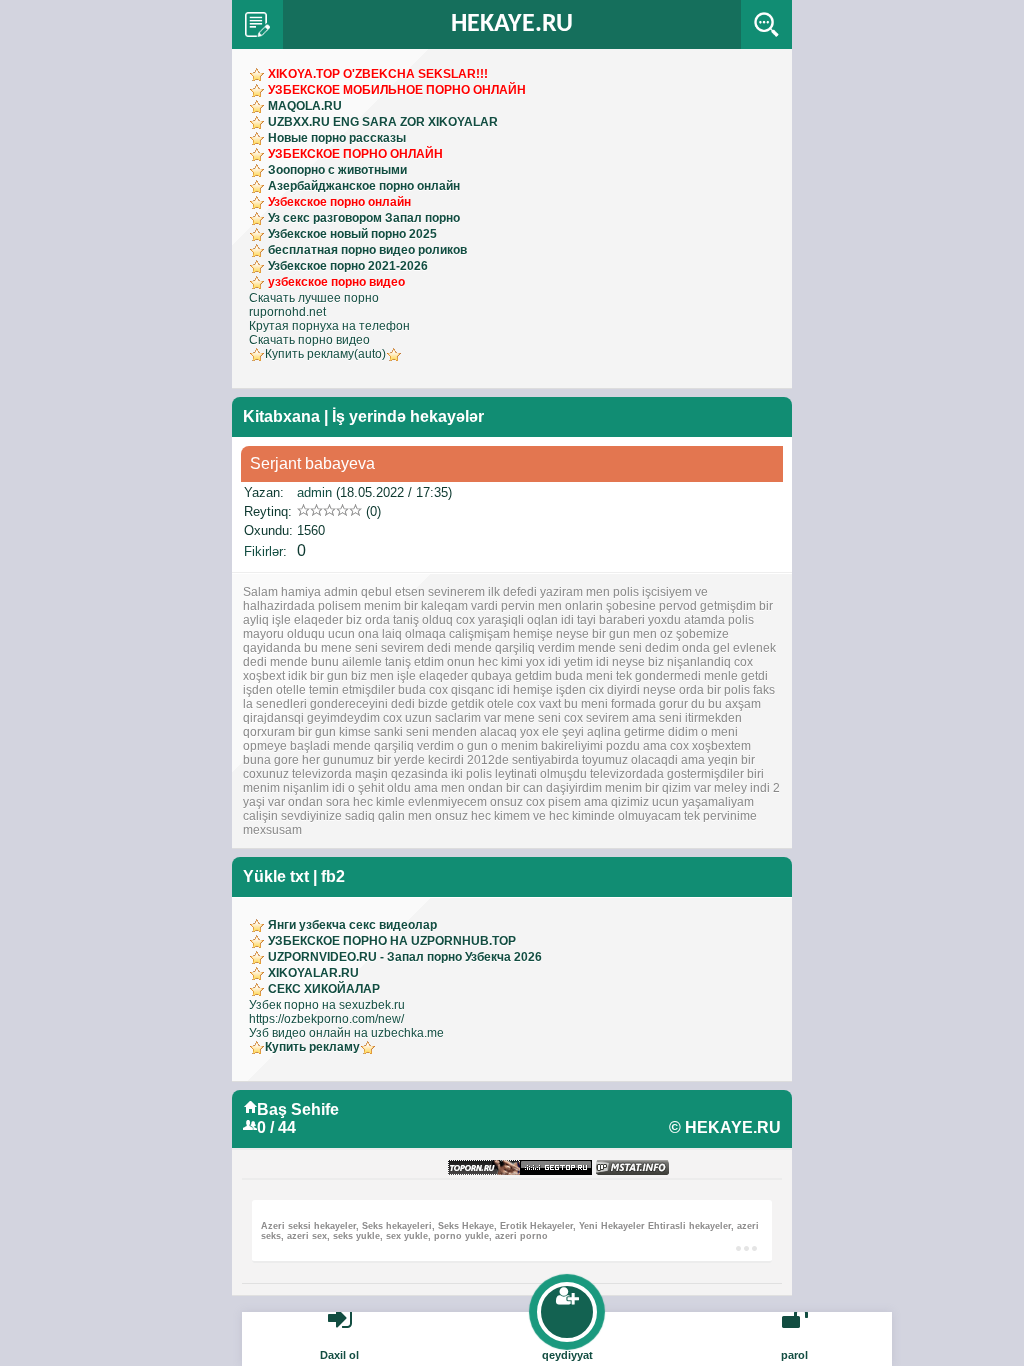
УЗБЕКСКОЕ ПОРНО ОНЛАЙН (355, 154)
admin (314, 492)
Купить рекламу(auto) (325, 354)
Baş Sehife (298, 1109)
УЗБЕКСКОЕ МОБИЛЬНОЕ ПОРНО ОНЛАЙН (397, 90)
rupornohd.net (287, 312)
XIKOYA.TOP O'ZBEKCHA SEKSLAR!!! (378, 74)
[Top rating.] (632, 1168)
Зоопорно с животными (337, 170)
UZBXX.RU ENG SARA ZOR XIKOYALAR (383, 122)
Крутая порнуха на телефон (329, 326)
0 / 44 (276, 1127)
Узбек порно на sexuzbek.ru (327, 1005)
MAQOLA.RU (305, 106)
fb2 (333, 876)
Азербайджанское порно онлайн (364, 186)
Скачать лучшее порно (314, 298)
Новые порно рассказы (337, 138)
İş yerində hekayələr (408, 416)
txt (299, 876)
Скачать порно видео (309, 340)
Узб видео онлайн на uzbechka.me (346, 1033)
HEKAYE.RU (512, 24)
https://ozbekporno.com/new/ (326, 1019)
